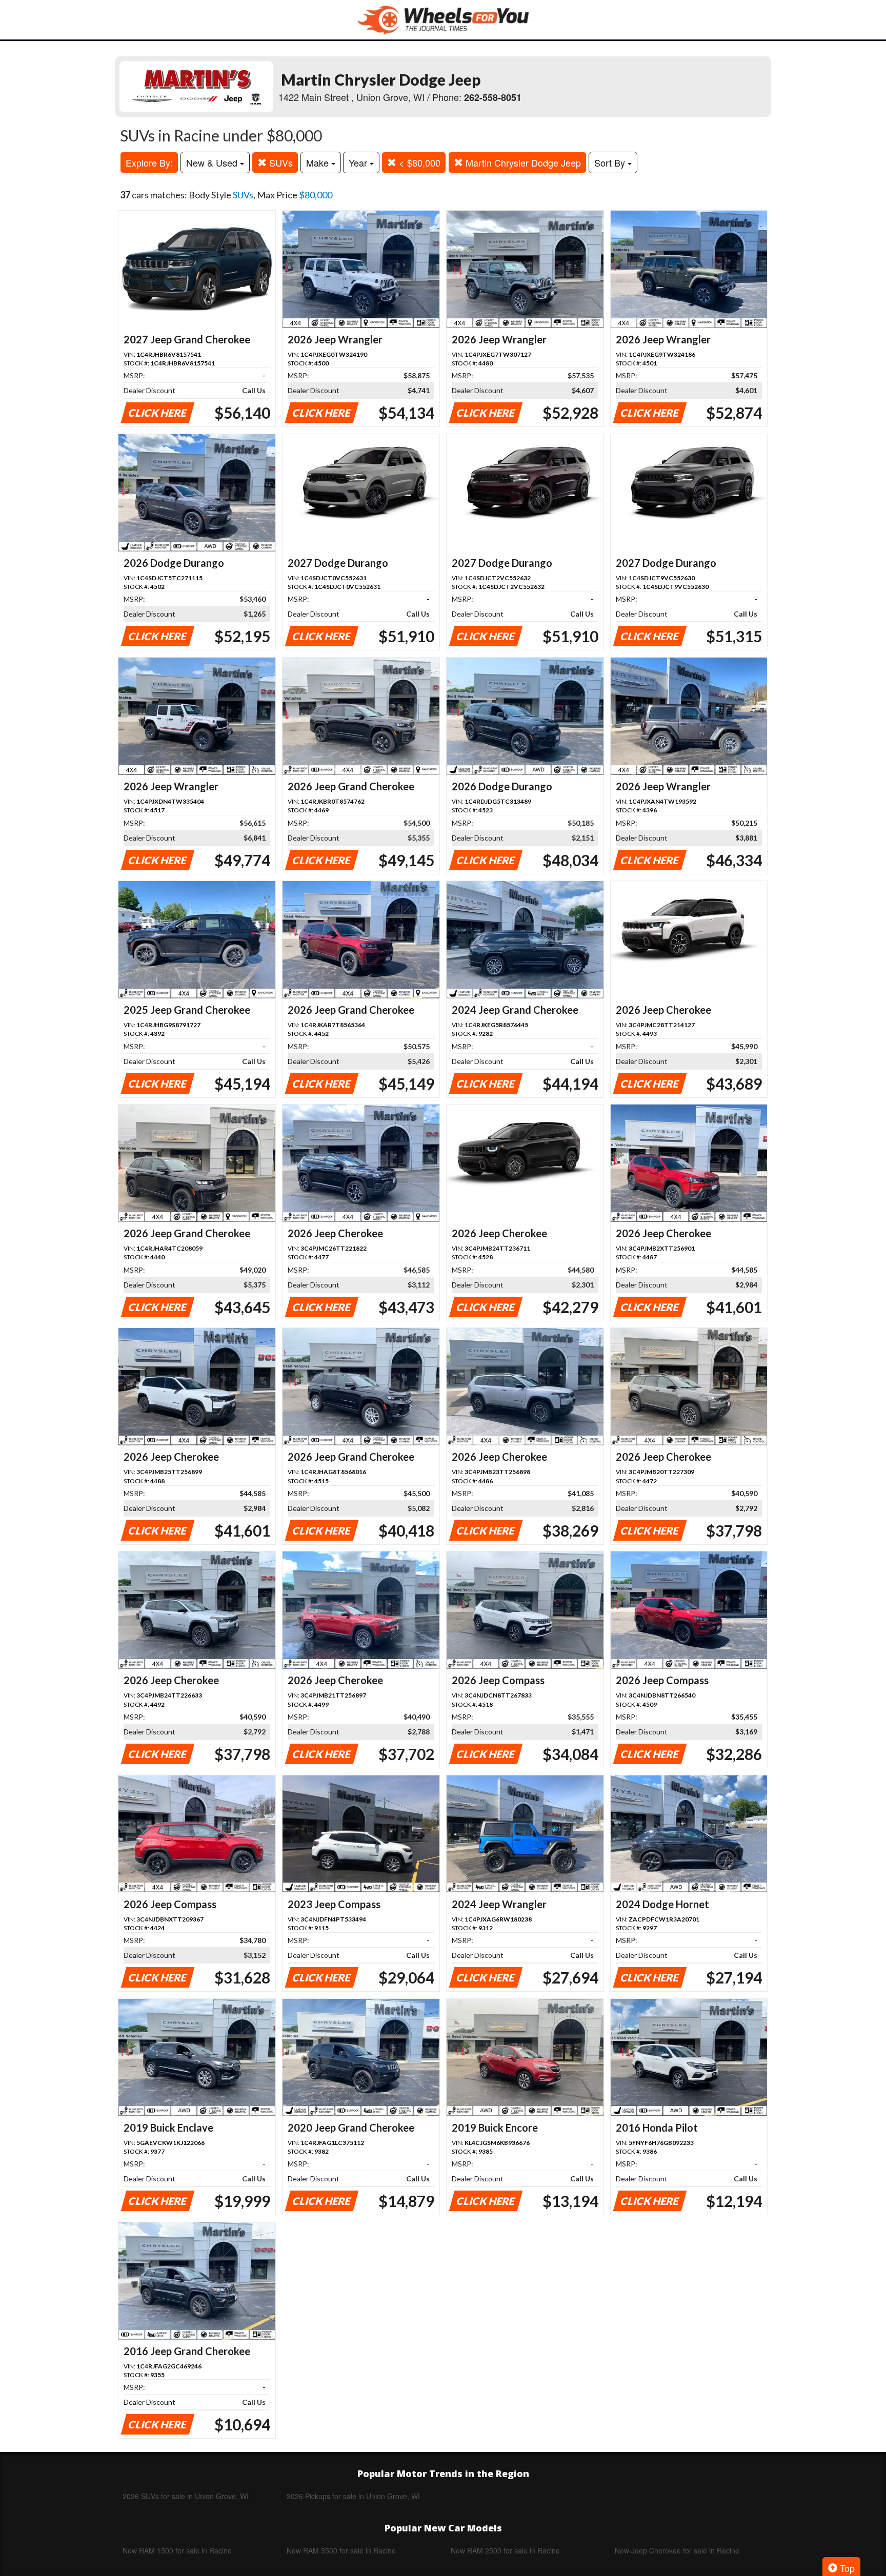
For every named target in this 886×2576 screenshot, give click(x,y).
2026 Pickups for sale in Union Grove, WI (353, 2496)
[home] (443, 20)
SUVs (280, 162)
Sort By (611, 162)
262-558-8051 (493, 97)
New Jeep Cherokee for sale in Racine (677, 2550)
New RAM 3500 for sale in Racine (341, 2550)
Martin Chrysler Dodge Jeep (522, 162)
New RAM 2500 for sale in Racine (505, 2550)
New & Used (213, 162)
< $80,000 (418, 162)
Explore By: (149, 162)
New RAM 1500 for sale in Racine (177, 2550)
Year (359, 162)
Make (319, 162)
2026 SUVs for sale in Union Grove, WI (186, 2496)
